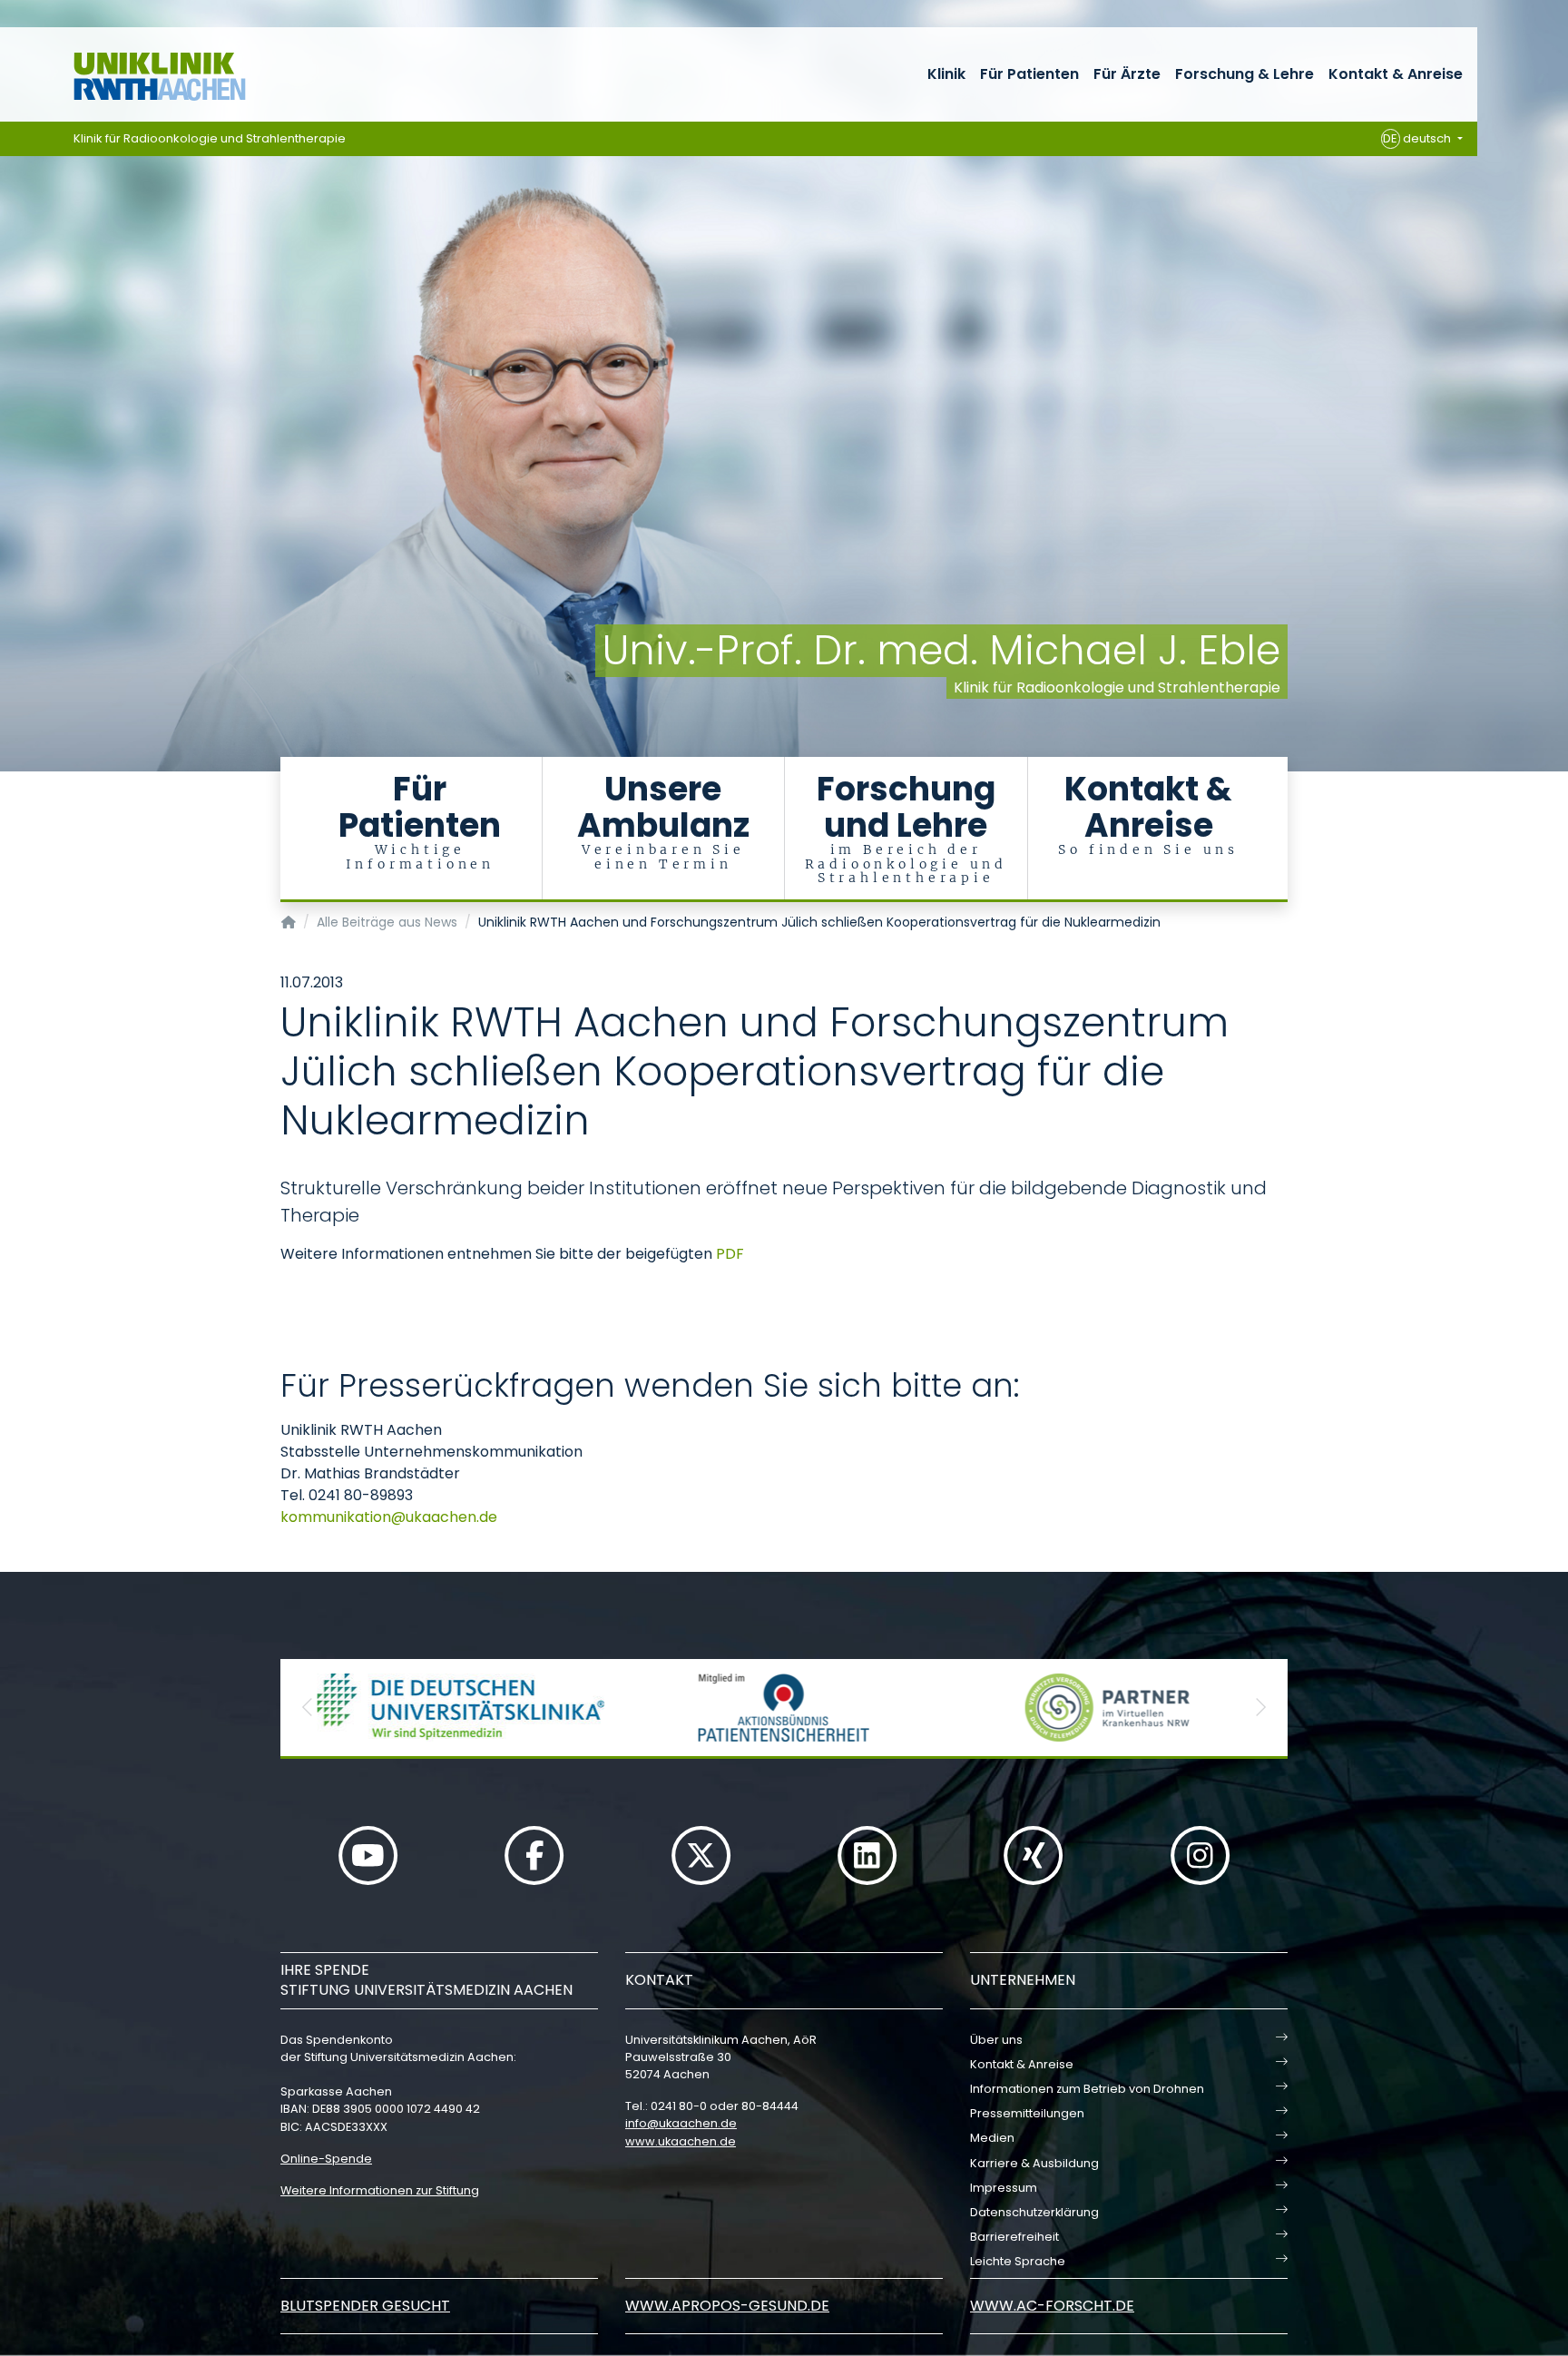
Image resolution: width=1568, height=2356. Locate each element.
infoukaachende (681, 2123)
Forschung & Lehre (1245, 74)
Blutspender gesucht (365, 2306)
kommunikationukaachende (389, 1517)
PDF (730, 1254)
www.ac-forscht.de (1052, 2306)
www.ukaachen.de (681, 2141)
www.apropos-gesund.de (727, 2306)
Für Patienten (1029, 74)
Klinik (946, 74)
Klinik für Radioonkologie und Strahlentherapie (210, 138)
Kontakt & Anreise (1396, 74)
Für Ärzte (1127, 74)
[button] (308, 1708)
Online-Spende (326, 2159)
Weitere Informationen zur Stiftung (380, 2190)
